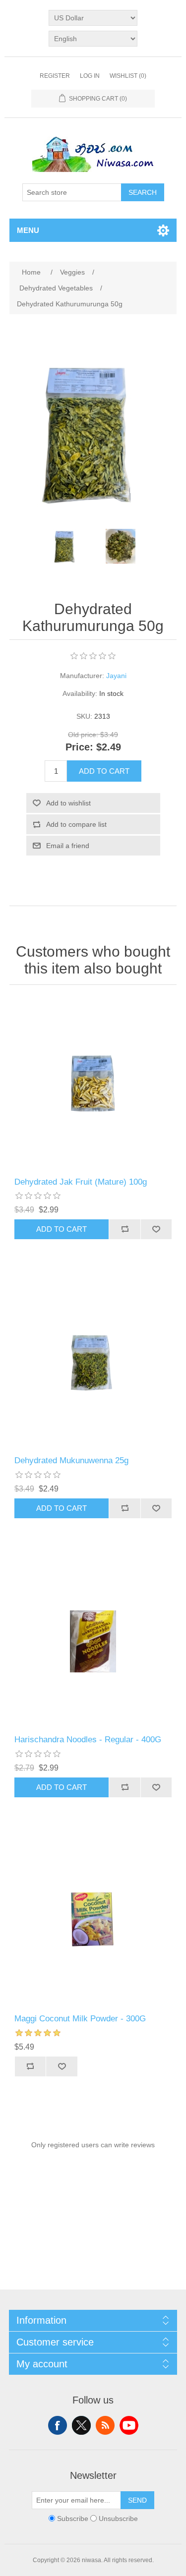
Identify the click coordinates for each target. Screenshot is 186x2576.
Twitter (81, 2425)
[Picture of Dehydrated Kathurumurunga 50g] (66, 546)
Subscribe (73, 2519)
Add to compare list (76, 824)
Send (137, 2500)
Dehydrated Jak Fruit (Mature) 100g (81, 1182)
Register (55, 76)
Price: (79, 747)
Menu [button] (28, 230)
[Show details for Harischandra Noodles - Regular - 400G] (93, 1642)
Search (143, 192)
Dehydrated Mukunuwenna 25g (71, 1460)
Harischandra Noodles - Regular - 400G (88, 1740)
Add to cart (104, 771)
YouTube (129, 2425)
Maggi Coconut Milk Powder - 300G (80, 2019)
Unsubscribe (118, 2519)
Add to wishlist (68, 803)
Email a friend (68, 846)
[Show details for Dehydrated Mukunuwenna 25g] (93, 1363)
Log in (90, 76)
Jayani (116, 676)
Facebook (58, 2425)
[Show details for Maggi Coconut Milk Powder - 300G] (93, 1921)
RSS (105, 2425)
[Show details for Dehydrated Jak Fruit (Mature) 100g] (93, 1084)
